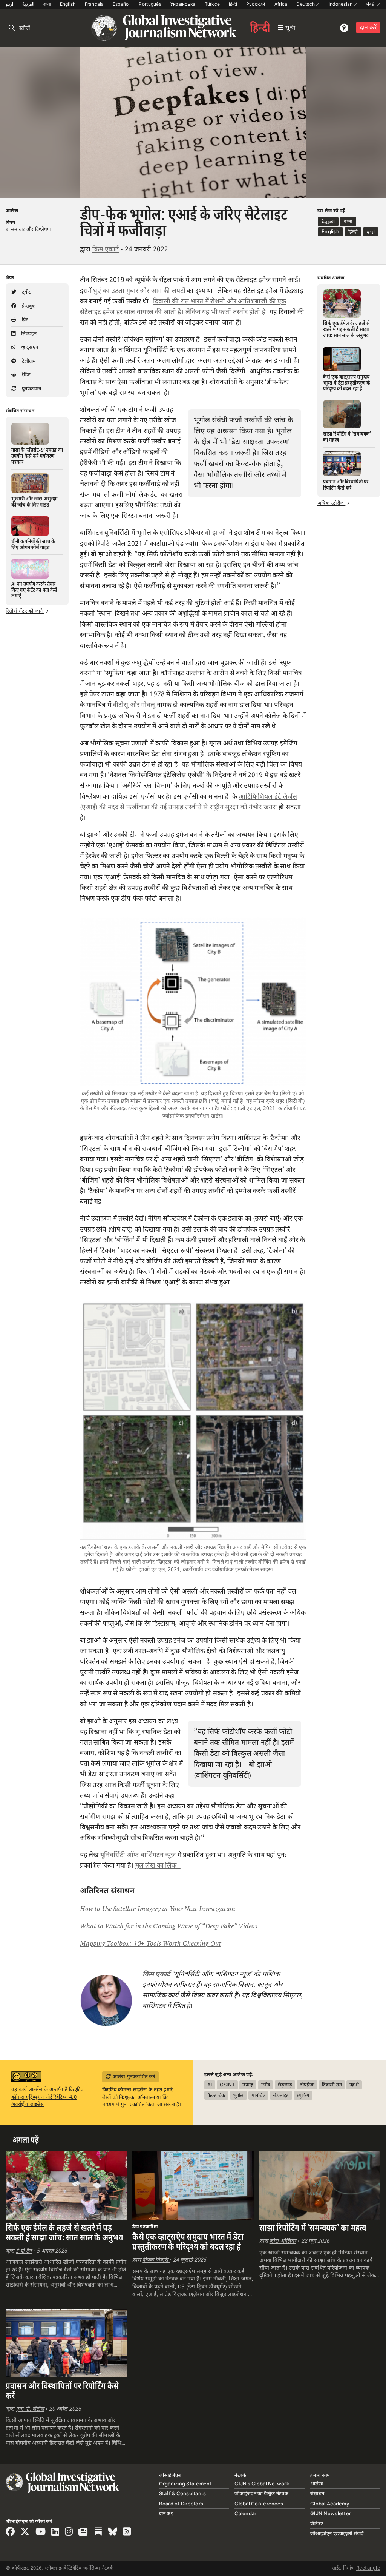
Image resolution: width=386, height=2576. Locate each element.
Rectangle (368, 2568)
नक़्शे (354, 2085)
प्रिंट (24, 319)
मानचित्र (258, 2095)
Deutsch (306, 4)
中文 (372, 4)
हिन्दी (233, 4)
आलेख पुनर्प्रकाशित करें (133, 2076)
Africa (281, 4)
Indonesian (341, 4)
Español (121, 4)
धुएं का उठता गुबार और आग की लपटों (139, 291)
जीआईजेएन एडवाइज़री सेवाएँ (337, 2533)
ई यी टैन (24, 2251)
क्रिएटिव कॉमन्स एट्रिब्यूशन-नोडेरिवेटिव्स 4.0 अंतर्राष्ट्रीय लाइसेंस (47, 2096)
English (68, 4)
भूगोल (238, 2095)
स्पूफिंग (303, 2095)
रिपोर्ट (102, 544)
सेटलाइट (281, 2095)
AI (210, 2085)
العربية (28, 4)
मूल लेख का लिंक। (158, 1865)
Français (94, 4)
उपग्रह (248, 2085)
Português (150, 4)
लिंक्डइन (28, 333)
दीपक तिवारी (156, 2260)
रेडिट (25, 374)
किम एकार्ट (106, 249)
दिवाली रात (332, 2085)
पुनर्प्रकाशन (31, 388)
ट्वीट (25, 292)
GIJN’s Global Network (262, 2484)
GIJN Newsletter (331, 2513)
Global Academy (330, 2504)
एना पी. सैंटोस (30, 2409)
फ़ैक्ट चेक (216, 2095)
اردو (9, 4)
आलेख (12, 211)
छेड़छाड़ (285, 2085)
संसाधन (317, 2493)
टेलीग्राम (28, 361)
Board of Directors (181, 2504)
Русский (256, 4)
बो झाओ (215, 533)
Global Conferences (259, 2504)
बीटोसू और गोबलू (134, 705)
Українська (183, 4)
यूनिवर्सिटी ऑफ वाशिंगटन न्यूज (138, 1855)
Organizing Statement (185, 2484)
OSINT (227, 2085)
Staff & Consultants (183, 2493)
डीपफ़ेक (307, 2085)
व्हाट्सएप (29, 347)
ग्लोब (266, 2085)
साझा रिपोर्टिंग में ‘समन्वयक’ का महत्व (313, 2228)
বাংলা (47, 4)
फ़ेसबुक (28, 306)
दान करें (368, 27)
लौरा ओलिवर (283, 2241)
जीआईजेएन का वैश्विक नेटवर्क (261, 2493)
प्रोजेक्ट (317, 2524)
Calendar (245, 2513)
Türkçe (212, 4)
